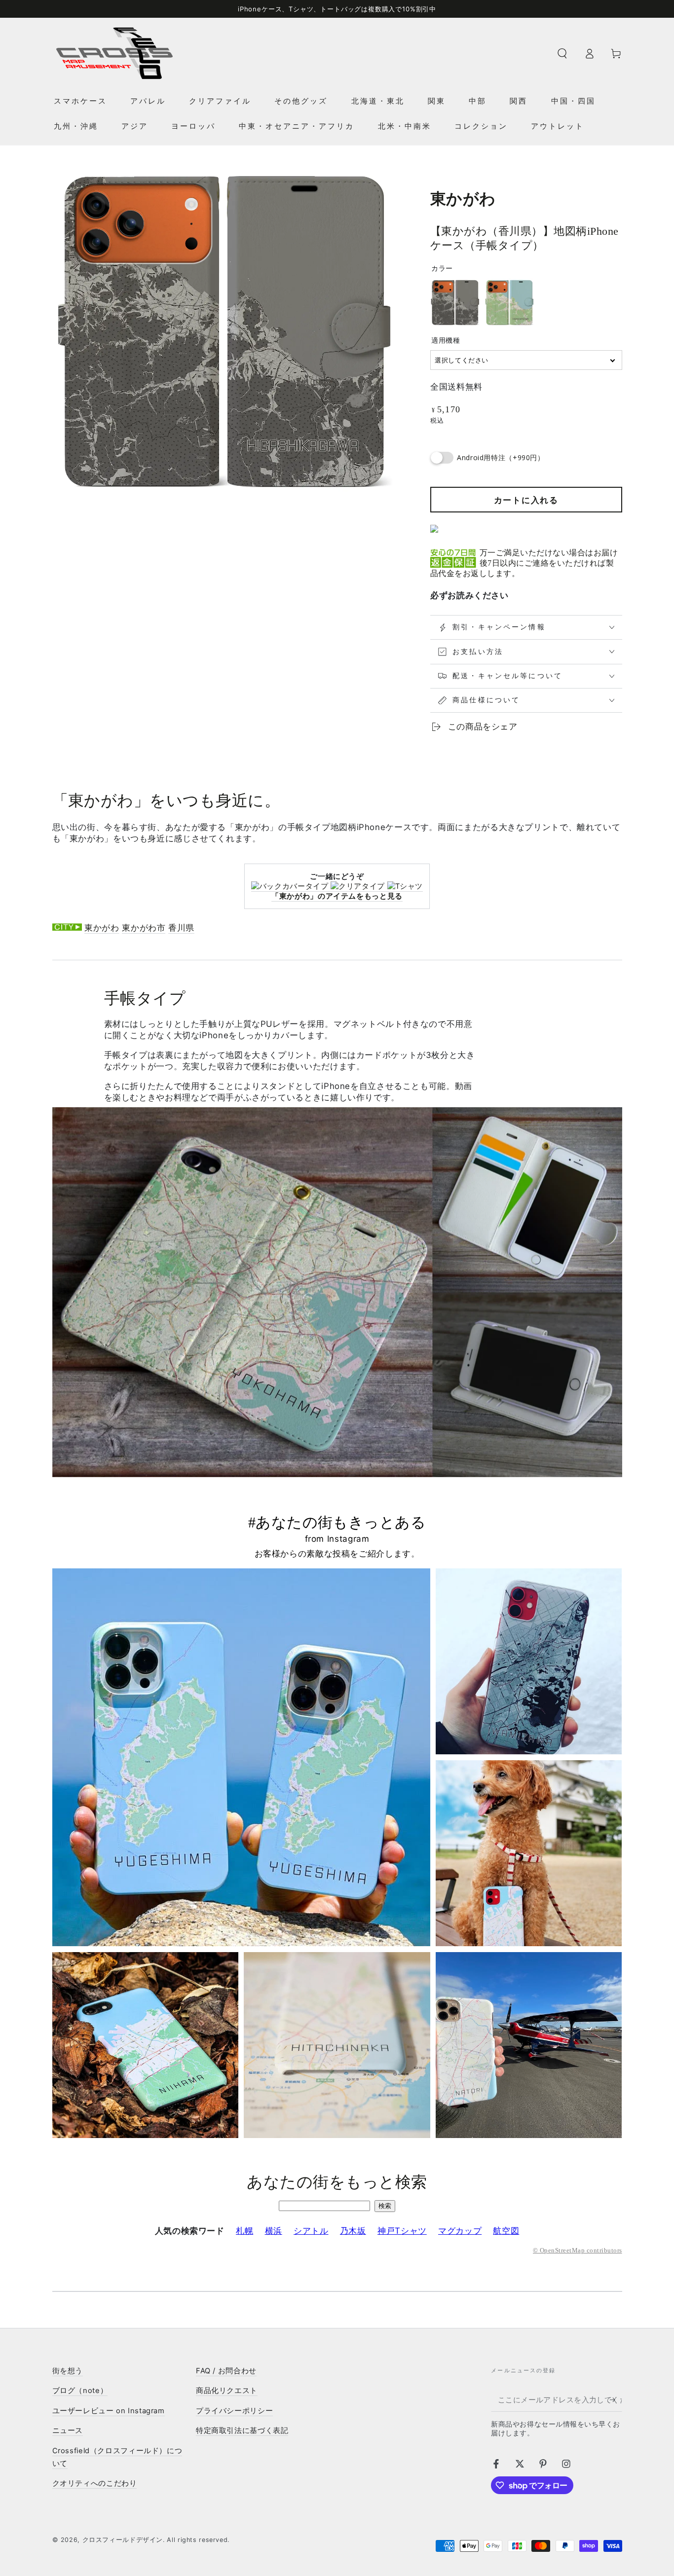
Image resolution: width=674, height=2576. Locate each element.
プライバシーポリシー (234, 2411)
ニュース (68, 2431)
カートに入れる (526, 500)
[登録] (616, 2400)
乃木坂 (353, 2231)
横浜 (274, 2231)
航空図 (506, 2231)
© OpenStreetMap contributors (577, 2250)
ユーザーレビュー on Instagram (109, 2411)
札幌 (244, 2231)
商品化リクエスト (227, 2391)
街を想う (68, 2371)
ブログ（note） (80, 2391)
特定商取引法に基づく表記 (242, 2431)
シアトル (311, 2231)
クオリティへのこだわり (95, 2483)
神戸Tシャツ (402, 2231)
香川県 (181, 928)
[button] (562, 53)
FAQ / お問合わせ (226, 2371)
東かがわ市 (144, 928)
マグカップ (460, 2231)
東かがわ (102, 928)
